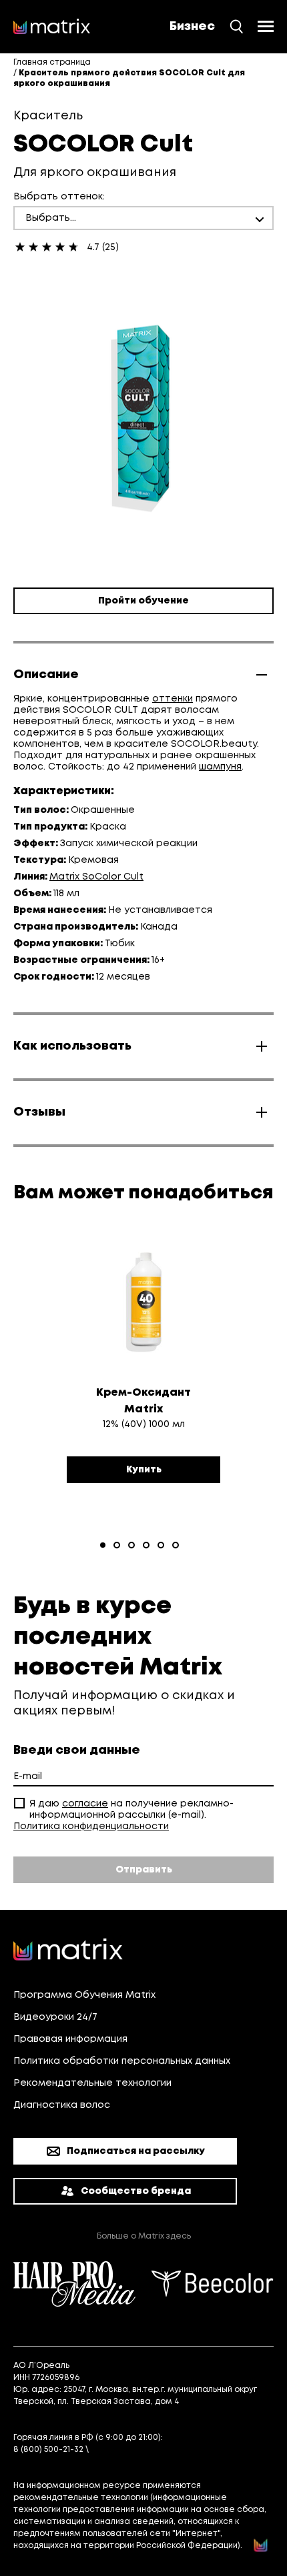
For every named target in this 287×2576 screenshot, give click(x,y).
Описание (46, 675)
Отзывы (39, 1112)
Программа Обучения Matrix (84, 1995)
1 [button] (103, 1545)
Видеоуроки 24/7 (55, 2017)
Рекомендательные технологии (92, 2083)
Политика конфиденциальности (91, 1826)
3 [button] (131, 1545)
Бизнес (192, 27)
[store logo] (52, 27)
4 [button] (146, 1545)
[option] (143, 1374)
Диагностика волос (62, 2105)
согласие (85, 1804)
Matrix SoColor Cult (96, 877)
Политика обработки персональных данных (122, 2061)
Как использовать (72, 1046)
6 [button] (176, 1545)
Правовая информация (70, 2039)
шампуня (220, 767)
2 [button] (117, 1545)
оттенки (173, 699)
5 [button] (161, 1545)
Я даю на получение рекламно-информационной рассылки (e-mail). (131, 1809)
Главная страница (52, 62)
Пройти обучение (143, 601)
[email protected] (128, 2450)
